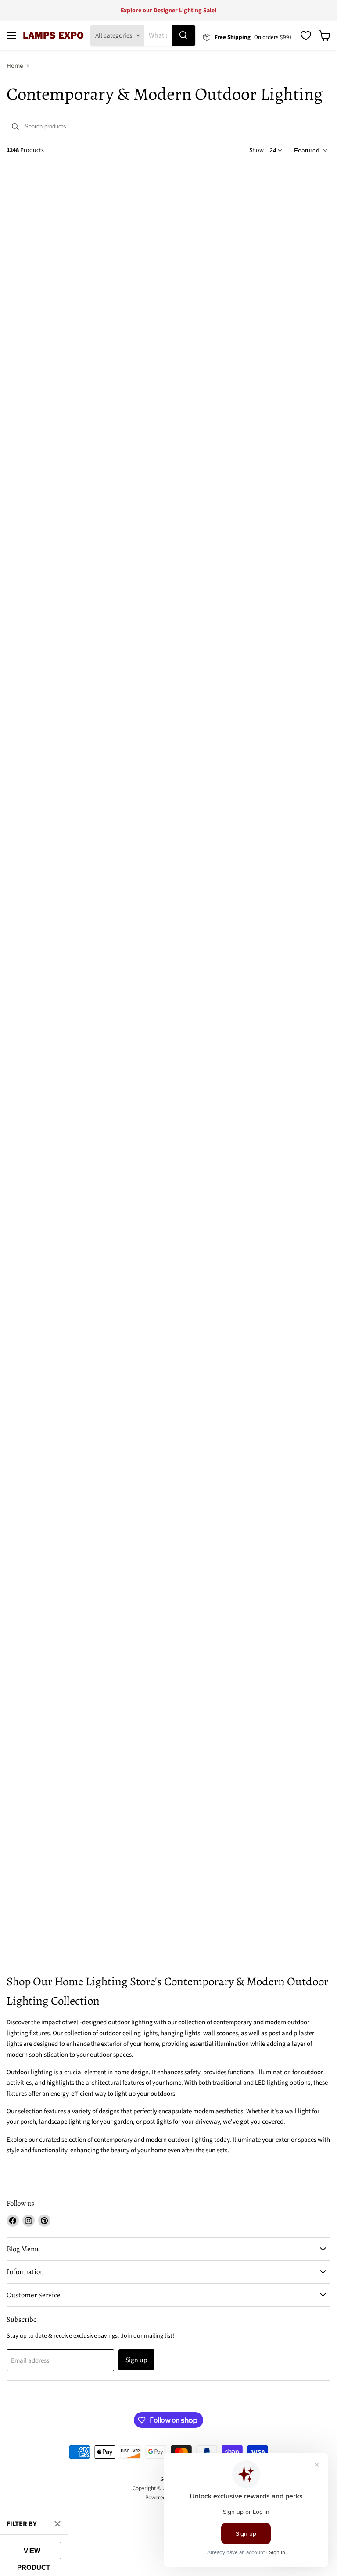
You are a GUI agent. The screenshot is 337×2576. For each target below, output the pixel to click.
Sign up (136, 2360)
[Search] (183, 35)
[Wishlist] (306, 35)
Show (256, 150)
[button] (310, 150)
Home (15, 66)
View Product (34, 2553)
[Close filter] (57, 2524)
